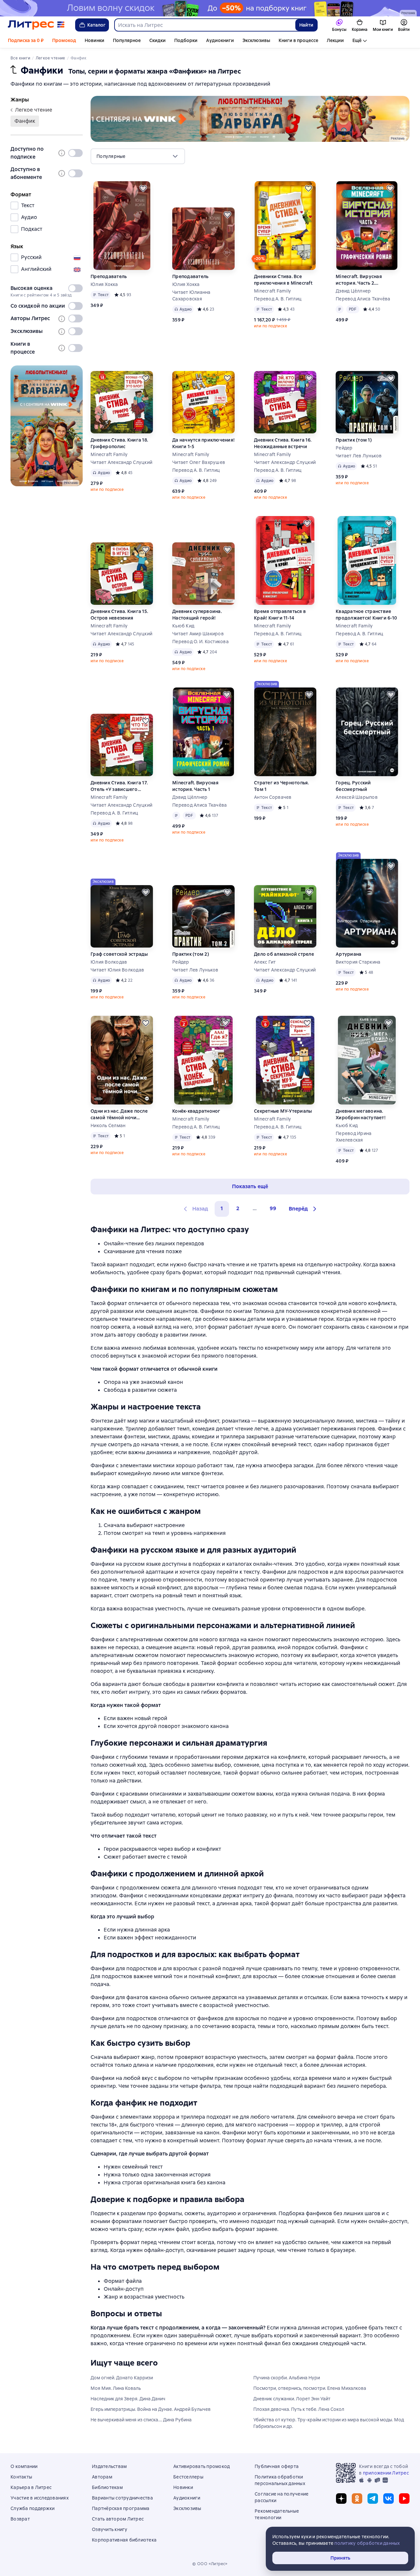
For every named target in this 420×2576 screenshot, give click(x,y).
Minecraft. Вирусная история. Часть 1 (195, 786)
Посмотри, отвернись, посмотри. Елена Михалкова (310, 2388)
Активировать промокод (201, 2466)
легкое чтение (34, 110)
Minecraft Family (272, 291)
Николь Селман (108, 1125)
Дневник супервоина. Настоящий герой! (197, 615)
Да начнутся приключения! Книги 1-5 (203, 443)
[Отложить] (143, 188)
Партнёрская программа (121, 2508)
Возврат (20, 2519)
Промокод (64, 40)
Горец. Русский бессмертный (353, 786)
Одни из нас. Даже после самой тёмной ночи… (119, 1114)
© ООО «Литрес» (210, 2564)
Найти (306, 25)
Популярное (127, 40)
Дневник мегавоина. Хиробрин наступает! (361, 1114)
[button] (304, 1209)
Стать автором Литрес (118, 2519)
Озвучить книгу (110, 2529)
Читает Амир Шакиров (198, 634)
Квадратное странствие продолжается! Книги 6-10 (366, 615)
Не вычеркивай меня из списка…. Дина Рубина (141, 2420)
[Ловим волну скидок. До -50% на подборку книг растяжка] (210, 8)
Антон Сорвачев (273, 797)
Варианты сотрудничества (122, 2498)
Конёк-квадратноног (196, 1111)
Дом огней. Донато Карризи (122, 2378)
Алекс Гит (265, 962)
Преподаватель (109, 276)
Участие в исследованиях (40, 2498)
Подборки (186, 40)
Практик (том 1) (354, 440)
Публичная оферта (277, 2466)
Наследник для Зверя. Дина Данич (128, 2399)
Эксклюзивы (256, 40)
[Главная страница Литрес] (36, 25)
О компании (24, 2466)
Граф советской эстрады (119, 954)
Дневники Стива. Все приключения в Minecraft (283, 280)
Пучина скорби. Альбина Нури (287, 2378)
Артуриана (348, 954)
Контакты (21, 2477)
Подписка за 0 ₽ (26, 40)
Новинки (94, 40)
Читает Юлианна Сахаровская (191, 295)
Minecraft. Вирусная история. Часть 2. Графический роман (359, 280)
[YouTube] (404, 2499)
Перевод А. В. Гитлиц (278, 299)
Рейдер (344, 448)
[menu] (138, 156)
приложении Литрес (386, 2473)
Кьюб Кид (183, 626)
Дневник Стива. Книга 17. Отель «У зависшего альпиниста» (119, 786)
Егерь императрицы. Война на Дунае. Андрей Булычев (151, 2409)
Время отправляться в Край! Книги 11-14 (280, 615)
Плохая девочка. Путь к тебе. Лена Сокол (299, 2409)
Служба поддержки (32, 2508)
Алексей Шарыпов (357, 797)
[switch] (75, 153)
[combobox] (205, 25)
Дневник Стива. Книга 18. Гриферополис (119, 443)
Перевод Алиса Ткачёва (363, 299)
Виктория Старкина (358, 962)
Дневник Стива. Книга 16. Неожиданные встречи (283, 443)
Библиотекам (107, 2487)
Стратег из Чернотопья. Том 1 (282, 786)
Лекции (335, 40)
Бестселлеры (188, 2477)
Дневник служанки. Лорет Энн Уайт (292, 2399)
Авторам (102, 2477)
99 (273, 1208)
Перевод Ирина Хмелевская (354, 1137)
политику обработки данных (367, 2543)
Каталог (96, 25)
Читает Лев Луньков (359, 456)
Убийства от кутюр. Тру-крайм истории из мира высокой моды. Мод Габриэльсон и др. (329, 2423)
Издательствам (109, 2466)
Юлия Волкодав (109, 962)
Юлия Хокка (104, 284)
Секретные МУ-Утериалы (283, 1111)
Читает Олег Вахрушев (199, 462)
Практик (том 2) (191, 954)
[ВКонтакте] (388, 2499)
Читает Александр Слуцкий (121, 462)
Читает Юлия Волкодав (117, 970)
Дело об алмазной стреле (284, 954)
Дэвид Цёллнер (353, 291)
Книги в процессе (298, 40)
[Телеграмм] (373, 2499)
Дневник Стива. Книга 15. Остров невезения (119, 615)
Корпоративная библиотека (124, 2540)
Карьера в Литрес (31, 2487)
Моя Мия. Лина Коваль (116, 2388)
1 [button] (222, 1208)
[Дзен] (341, 2499)
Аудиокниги (220, 40)
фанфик (25, 121)
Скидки (157, 40)
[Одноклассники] (357, 2499)
